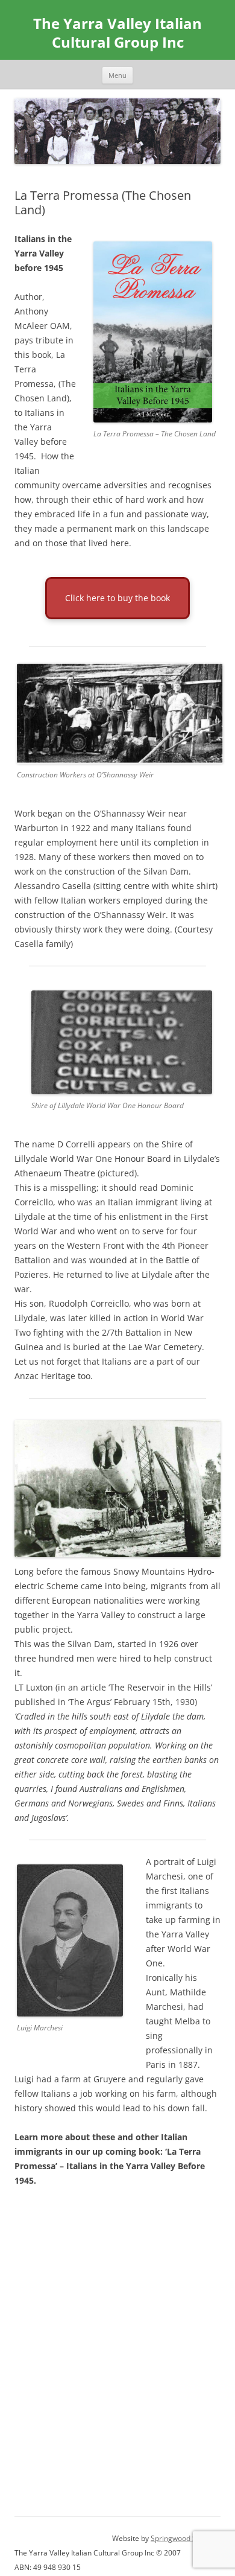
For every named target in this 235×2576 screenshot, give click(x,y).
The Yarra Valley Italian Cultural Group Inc (117, 33)
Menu (117, 75)
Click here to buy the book (117, 598)
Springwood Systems (186, 2538)
